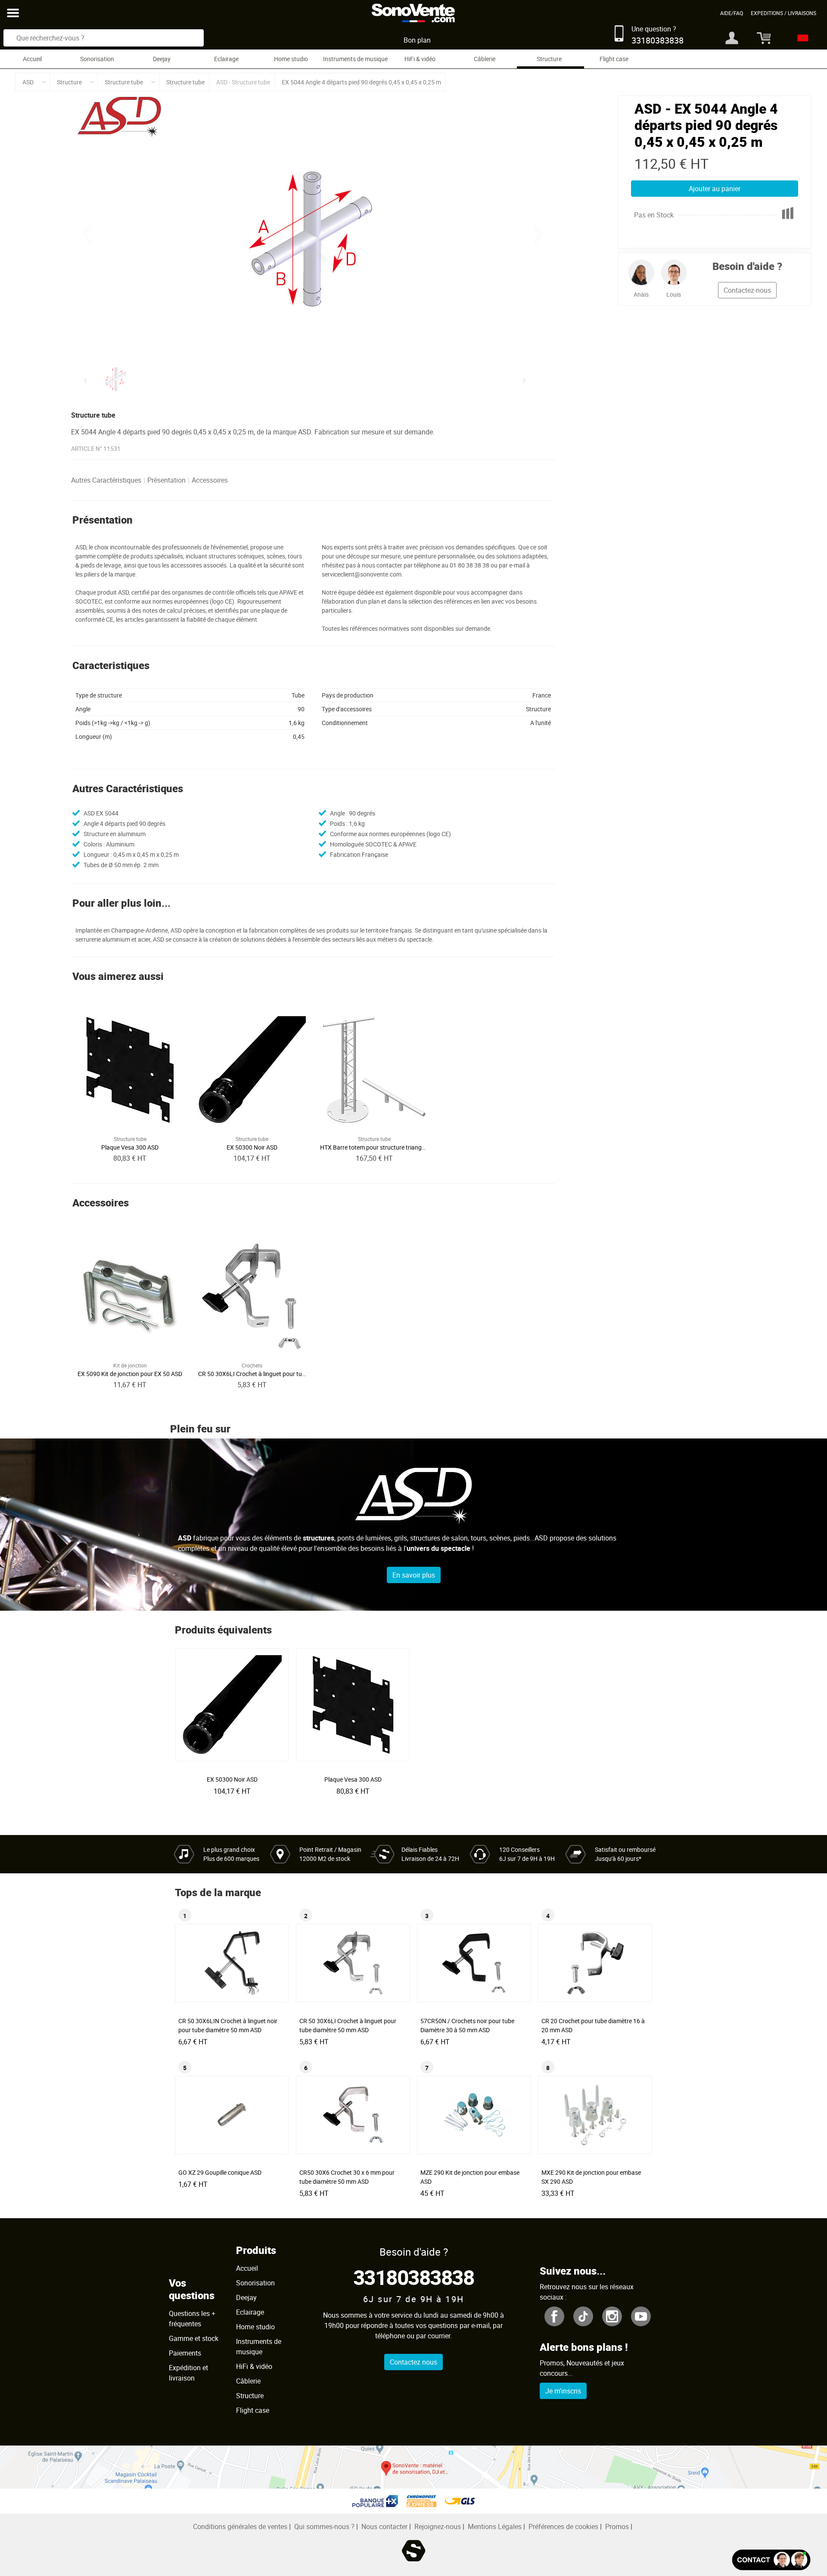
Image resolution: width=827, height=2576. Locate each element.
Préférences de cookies (563, 2526)
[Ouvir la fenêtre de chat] (771, 2560)
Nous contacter (384, 2526)
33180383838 (414, 2277)
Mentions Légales (495, 2526)
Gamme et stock (194, 2338)
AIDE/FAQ (732, 13)
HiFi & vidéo (420, 59)
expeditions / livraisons (783, 13)
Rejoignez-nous (438, 2526)
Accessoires (210, 480)
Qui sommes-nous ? (324, 2526)
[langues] (801, 38)
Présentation (166, 480)
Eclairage (226, 59)
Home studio (291, 59)
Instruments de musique (355, 59)
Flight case (614, 59)
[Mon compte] (732, 38)
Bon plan (417, 40)
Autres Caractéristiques (106, 480)
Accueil (32, 59)
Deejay (162, 59)
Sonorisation (97, 59)
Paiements (185, 2353)
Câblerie (485, 59)
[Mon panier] (760, 38)
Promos (617, 2526)
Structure (549, 59)
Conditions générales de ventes (240, 2526)
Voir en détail (234, 1776)
